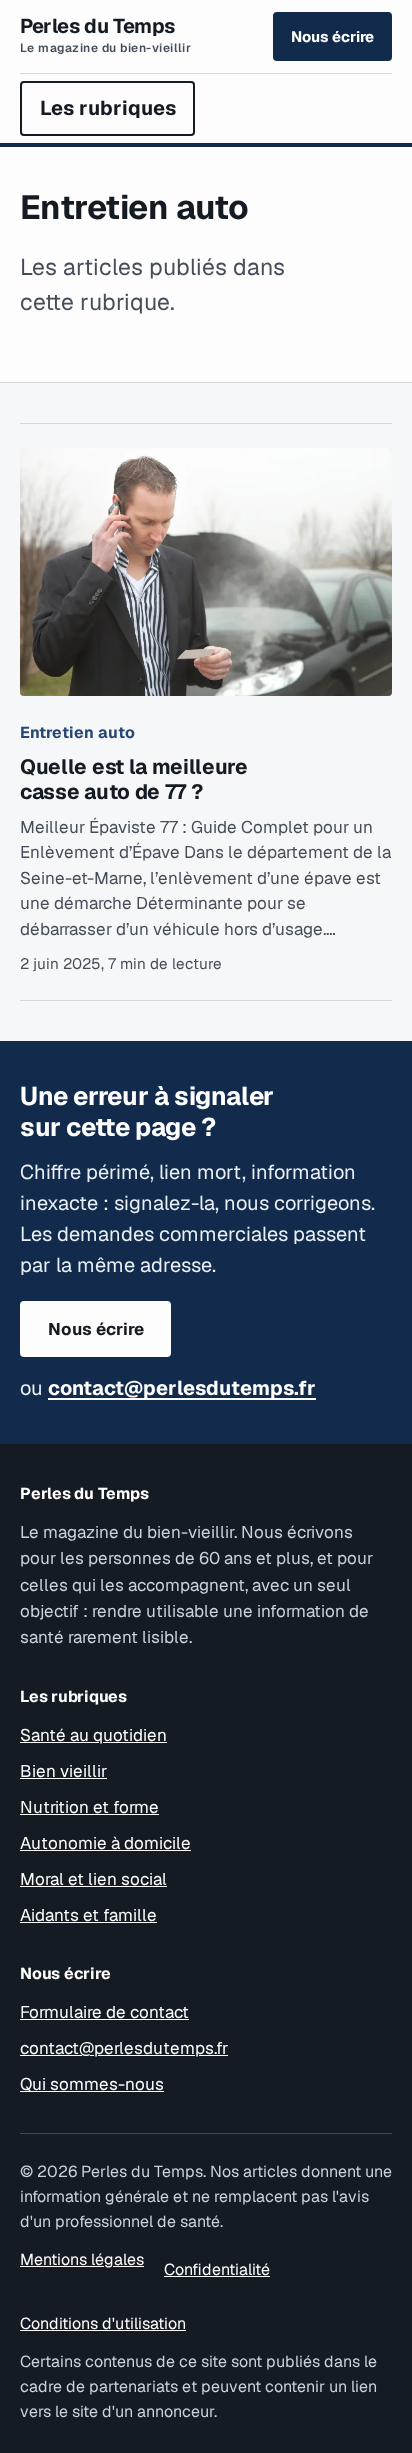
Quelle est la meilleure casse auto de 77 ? (134, 779)
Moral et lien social (93, 1879)
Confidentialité (217, 2269)
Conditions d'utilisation (103, 2323)
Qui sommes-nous (92, 2084)
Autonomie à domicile (105, 1843)
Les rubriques (108, 108)
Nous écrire (332, 36)
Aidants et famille (88, 1915)
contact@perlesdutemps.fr (182, 1388)
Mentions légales (82, 2259)
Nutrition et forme (89, 1807)
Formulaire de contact (104, 2012)
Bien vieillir (63, 1771)
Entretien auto (77, 732)
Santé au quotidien (93, 1735)
